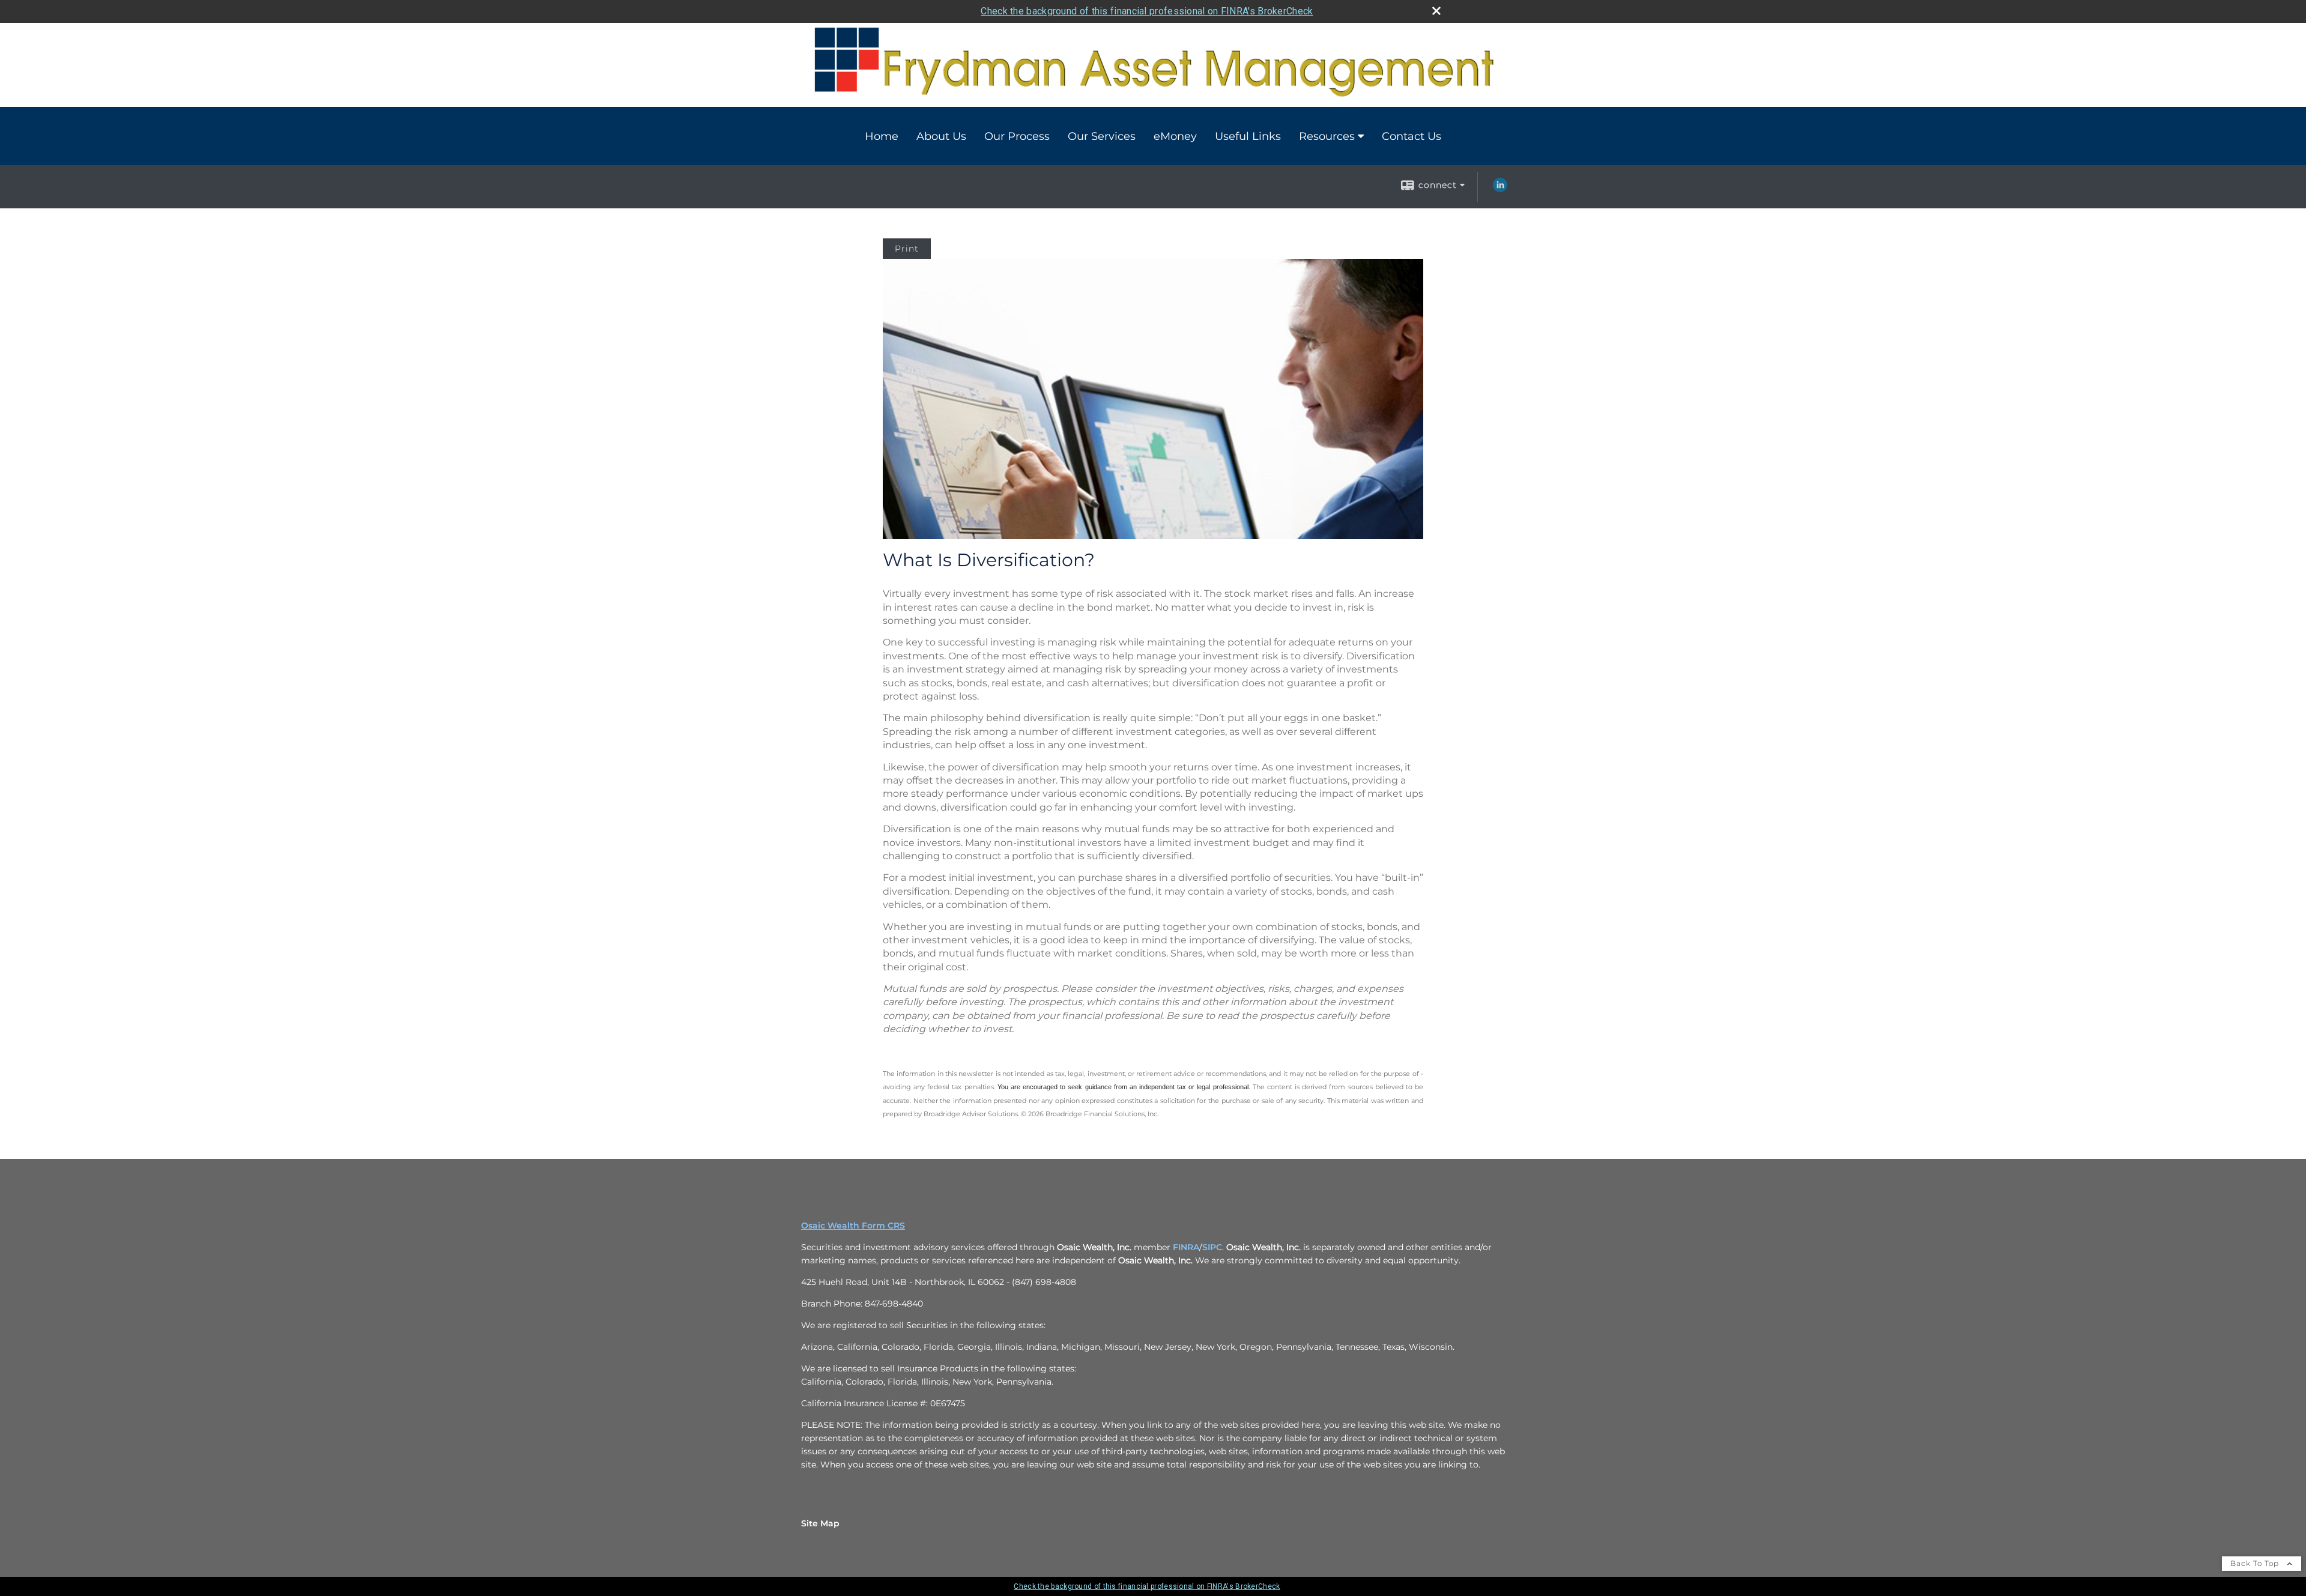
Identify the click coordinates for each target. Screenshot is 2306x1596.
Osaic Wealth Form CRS (853, 1226)
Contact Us (1412, 136)
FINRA (1186, 1247)
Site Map (820, 1523)
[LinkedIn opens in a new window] (1500, 189)
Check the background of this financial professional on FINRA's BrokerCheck (1147, 11)
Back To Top (2256, 1563)
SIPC (1212, 1247)
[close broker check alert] (1436, 11)
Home (882, 136)
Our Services (1102, 136)
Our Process (1017, 136)
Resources (1327, 136)
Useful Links (1248, 136)
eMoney (1175, 136)
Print (907, 249)
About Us (941, 136)
